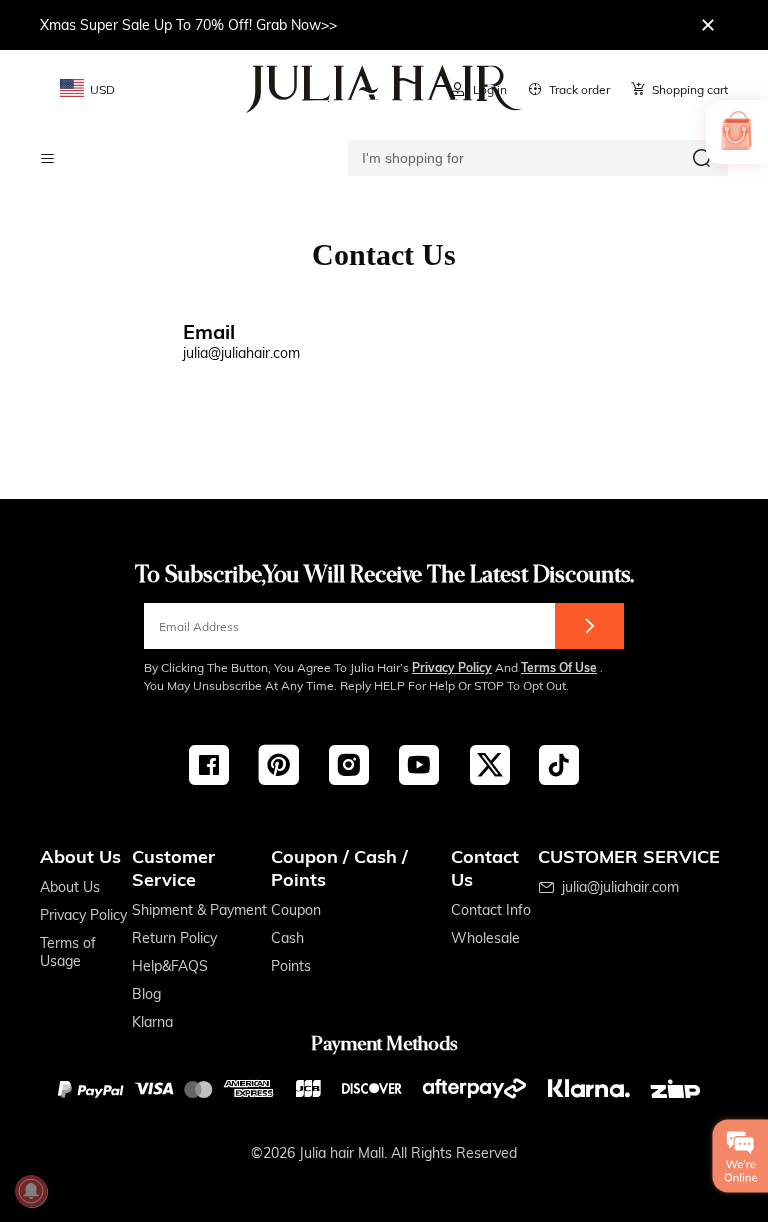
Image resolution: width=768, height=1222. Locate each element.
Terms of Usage (68, 952)
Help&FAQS (170, 966)
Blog (146, 994)
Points (291, 966)
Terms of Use (559, 667)
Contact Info (491, 910)
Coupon (296, 910)
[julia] (384, 89)
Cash (287, 938)
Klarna (152, 1022)
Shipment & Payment (199, 910)
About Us (70, 887)
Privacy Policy (452, 667)
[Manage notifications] (31, 1191)
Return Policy (174, 938)
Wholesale (485, 938)
